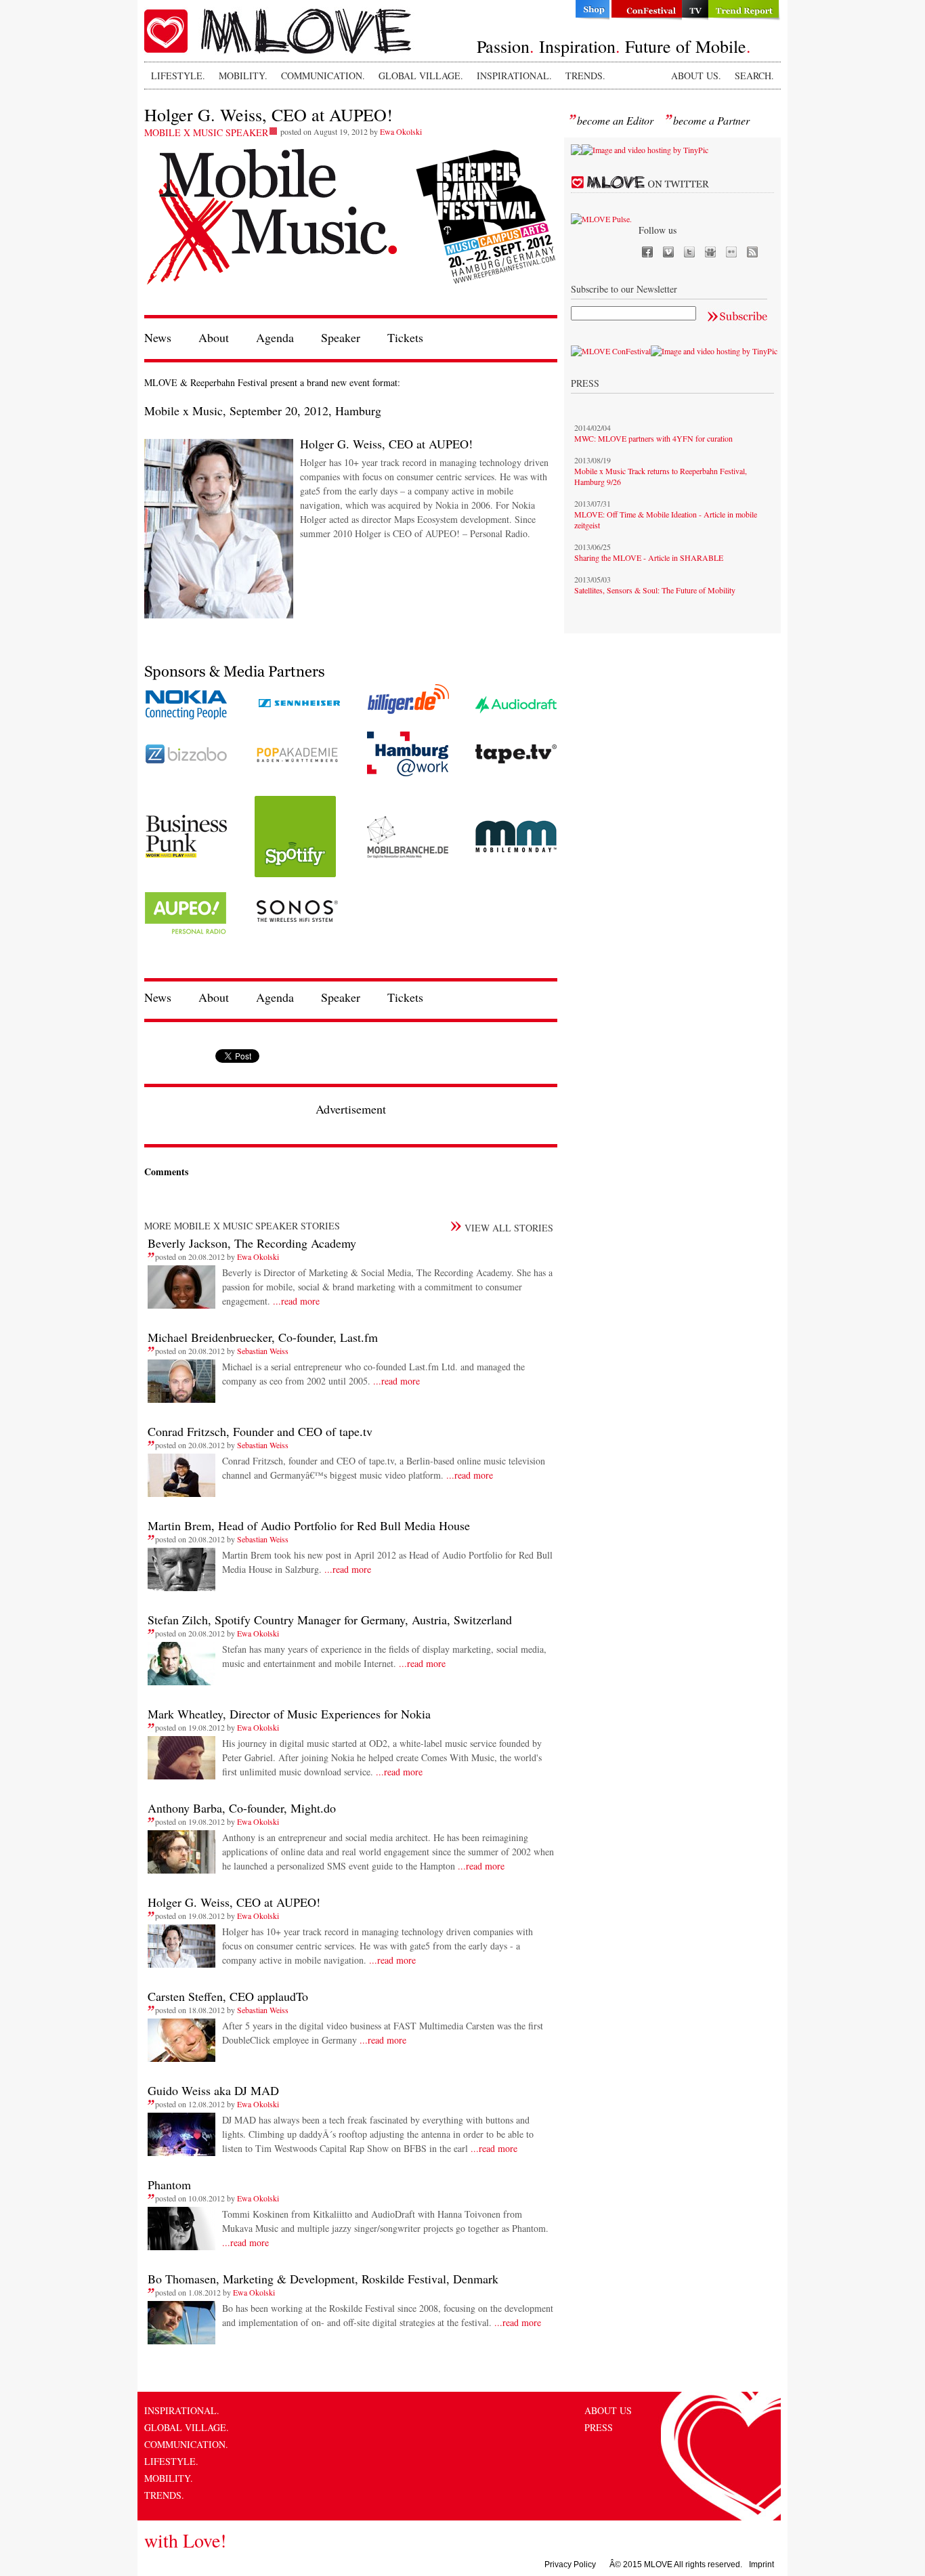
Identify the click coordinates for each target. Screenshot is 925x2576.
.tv (695, 10)
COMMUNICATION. (323, 76)
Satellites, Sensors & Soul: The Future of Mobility (655, 590)
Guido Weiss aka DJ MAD (213, 2090)
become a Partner (711, 120)
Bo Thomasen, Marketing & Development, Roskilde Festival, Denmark (323, 2279)
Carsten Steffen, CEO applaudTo (228, 1996)
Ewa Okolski (401, 131)
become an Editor (615, 120)
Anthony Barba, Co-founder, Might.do (242, 1808)
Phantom (169, 2184)
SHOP (591, 10)
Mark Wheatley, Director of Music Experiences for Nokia (289, 1714)
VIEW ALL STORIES (509, 1228)
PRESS (599, 2427)
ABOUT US (608, 2410)
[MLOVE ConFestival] (611, 351)
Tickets (405, 337)
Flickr (731, 252)
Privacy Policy (570, 2564)
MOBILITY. (243, 76)
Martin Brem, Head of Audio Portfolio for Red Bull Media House (309, 1525)
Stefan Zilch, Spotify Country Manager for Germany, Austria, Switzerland (330, 1620)
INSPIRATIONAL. (514, 76)
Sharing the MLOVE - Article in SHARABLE (649, 557)
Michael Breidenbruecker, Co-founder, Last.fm (263, 1337)
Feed (752, 252)
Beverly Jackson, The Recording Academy (252, 1243)
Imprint (761, 2564)
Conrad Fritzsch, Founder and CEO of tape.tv (260, 1431)
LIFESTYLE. (178, 76)
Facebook (647, 252)
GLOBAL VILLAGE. (421, 76)
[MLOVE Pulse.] (601, 219)
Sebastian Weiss (263, 1351)
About (214, 337)
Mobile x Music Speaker (206, 132)
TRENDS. (585, 76)
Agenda (275, 337)
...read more (295, 1301)
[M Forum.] (576, 152)
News (158, 337)
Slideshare (710, 252)
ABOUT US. (696, 76)
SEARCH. (754, 76)
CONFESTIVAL (646, 10)
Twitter (689, 252)
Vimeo (668, 252)
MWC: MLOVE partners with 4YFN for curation (653, 438)
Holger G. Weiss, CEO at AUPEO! (234, 1902)
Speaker (341, 337)
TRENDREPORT (745, 10)
